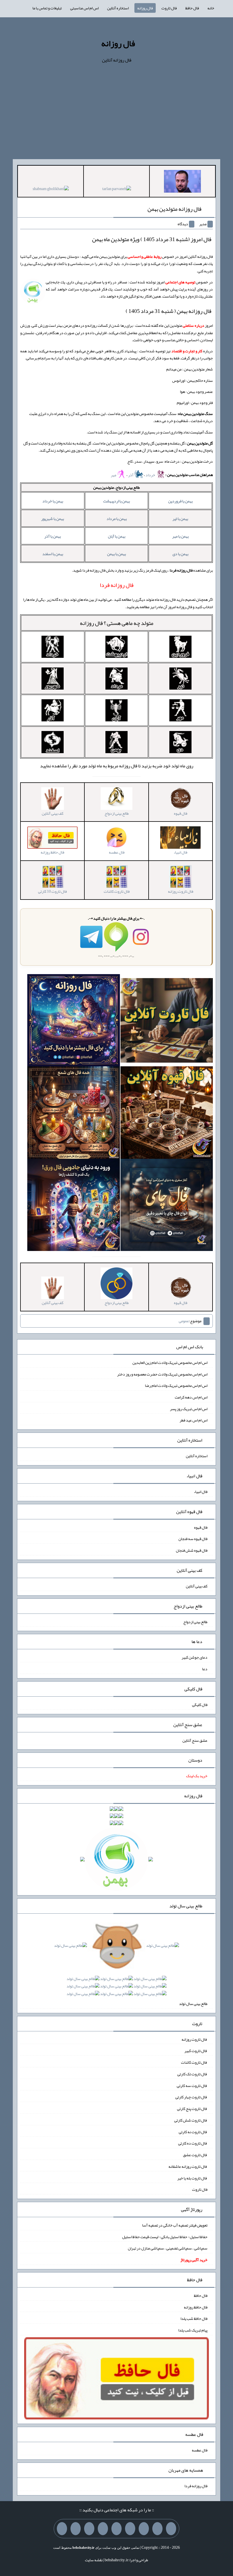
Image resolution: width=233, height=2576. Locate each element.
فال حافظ (192, 8)
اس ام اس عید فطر (194, 1420)
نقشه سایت (94, 2560)
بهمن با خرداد (53, 501)
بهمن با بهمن (116, 554)
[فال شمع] (73, 1114)
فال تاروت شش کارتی (191, 2120)
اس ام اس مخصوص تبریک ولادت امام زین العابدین (170, 1362)
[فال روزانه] (73, 1021)
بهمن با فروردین (180, 501)
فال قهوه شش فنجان (192, 1550)
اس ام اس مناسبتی (84, 8)
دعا (205, 1669)
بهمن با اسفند (53, 554)
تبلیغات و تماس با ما (47, 8)
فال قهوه (201, 1527)
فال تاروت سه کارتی (192, 2085)
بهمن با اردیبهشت (116, 501)
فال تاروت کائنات (194, 2062)
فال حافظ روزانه (196, 2307)
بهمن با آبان (117, 536)
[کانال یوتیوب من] (76, 2529)
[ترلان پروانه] (117, 190)
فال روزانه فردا (196, 2486)
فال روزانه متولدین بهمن (174, 209)
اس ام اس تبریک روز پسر (189, 1408)
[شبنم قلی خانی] (51, 190)
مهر (114, 475)
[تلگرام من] (157, 2529)
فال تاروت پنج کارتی (192, 2109)
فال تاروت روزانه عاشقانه (188, 2166)
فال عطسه (200, 2450)
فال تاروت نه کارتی (193, 2131)
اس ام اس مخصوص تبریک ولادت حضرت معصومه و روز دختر (162, 1374)
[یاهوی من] (171, 2529)
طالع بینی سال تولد (193, 2004)
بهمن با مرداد (117, 519)
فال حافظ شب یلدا (194, 2318)
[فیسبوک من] (144, 2529)
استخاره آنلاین (118, 8)
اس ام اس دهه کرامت (191, 1397)
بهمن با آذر (53, 536)
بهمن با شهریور (53, 519)
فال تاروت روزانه (194, 2039)
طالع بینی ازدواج (195, 1621)
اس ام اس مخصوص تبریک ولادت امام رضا (176, 1385)
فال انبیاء (201, 1492)
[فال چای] (167, 1206)
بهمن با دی (180, 554)
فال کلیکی (200, 1705)
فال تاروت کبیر (196, 2051)
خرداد (151, 475)
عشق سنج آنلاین (195, 1740)
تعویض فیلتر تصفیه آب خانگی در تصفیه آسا (175, 2225)
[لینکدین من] (62, 2529)
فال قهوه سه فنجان (193, 1539)
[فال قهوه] (167, 1114)
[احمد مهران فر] (182, 182)
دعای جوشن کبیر (194, 1657)
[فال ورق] (73, 1206)
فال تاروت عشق (195, 2155)
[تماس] (116, 2529)
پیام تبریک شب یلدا (193, 2330)
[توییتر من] (103, 2529)
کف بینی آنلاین (197, 1586)
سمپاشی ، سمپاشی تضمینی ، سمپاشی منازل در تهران (168, 2248)
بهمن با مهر (180, 536)
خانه (211, 8)
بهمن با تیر (180, 519)
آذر (131, 475)
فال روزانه (145, 8)
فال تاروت (169, 8)
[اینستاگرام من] (130, 2529)
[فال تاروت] (167, 1021)
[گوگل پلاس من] (89, 2529)
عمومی (184, 1321)
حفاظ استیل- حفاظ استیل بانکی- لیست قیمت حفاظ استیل (165, 2236)
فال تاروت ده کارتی (193, 2143)
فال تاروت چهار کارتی (191, 2097)
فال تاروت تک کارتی (192, 2074)
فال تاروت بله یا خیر (192, 2178)
